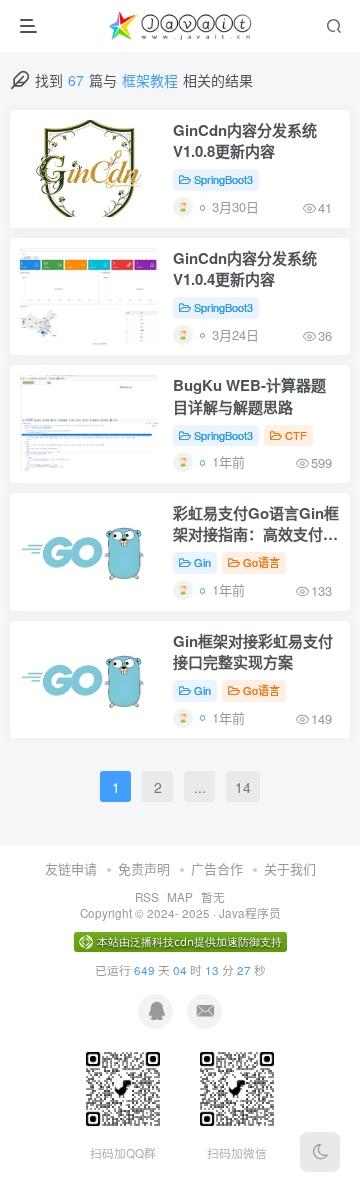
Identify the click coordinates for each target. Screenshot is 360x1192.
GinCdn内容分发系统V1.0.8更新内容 (245, 141)
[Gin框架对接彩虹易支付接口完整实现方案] (89, 679)
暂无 (213, 897)
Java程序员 (250, 913)
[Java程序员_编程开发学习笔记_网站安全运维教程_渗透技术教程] (182, 26)
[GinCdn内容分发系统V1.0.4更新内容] (89, 296)
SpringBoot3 (223, 179)
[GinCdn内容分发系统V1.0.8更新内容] (89, 168)
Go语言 (261, 562)
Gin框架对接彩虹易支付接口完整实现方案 (253, 652)
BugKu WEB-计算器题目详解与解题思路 (249, 396)
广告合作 (217, 868)
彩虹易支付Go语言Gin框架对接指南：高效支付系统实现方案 (256, 525)
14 (243, 787)
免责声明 (144, 868)
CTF (296, 435)
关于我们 (290, 868)
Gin (202, 562)
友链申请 (71, 868)
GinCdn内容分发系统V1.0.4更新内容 (245, 269)
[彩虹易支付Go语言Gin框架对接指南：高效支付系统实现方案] (89, 551)
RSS (147, 897)
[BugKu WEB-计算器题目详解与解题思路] (89, 423)
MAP (180, 897)
